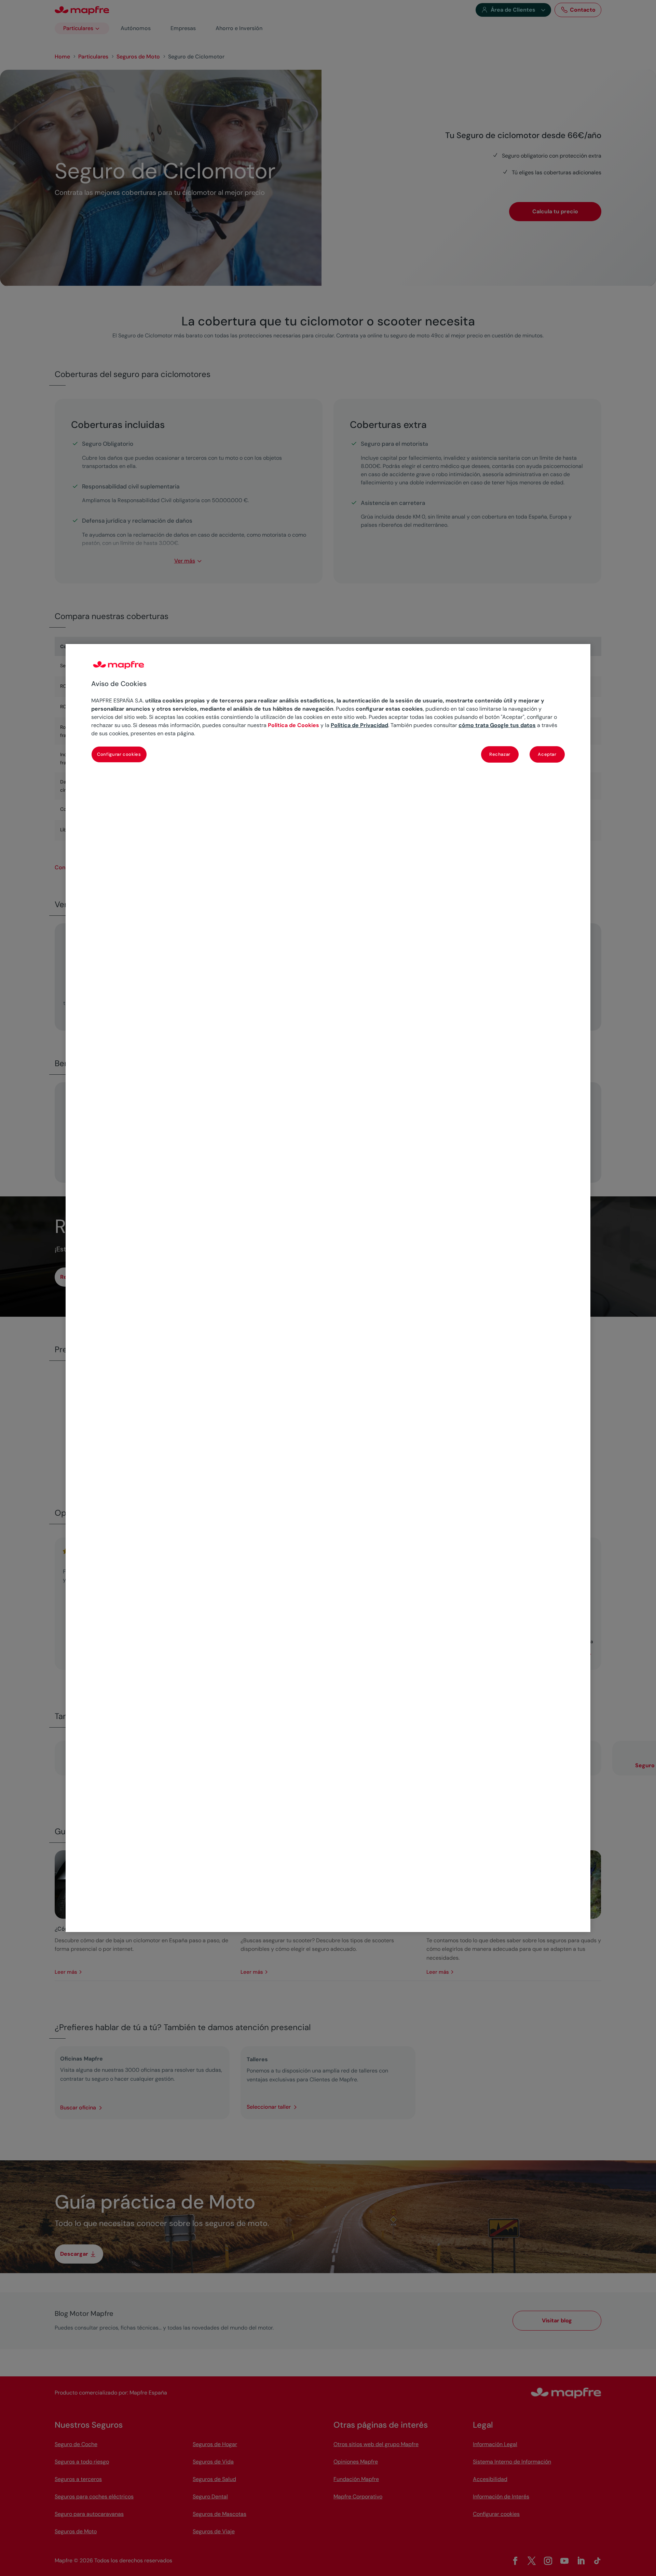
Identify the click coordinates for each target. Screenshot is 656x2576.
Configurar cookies (119, 754)
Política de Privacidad (359, 725)
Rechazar (500, 754)
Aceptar (547, 754)
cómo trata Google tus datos (497, 725)
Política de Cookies (293, 725)
